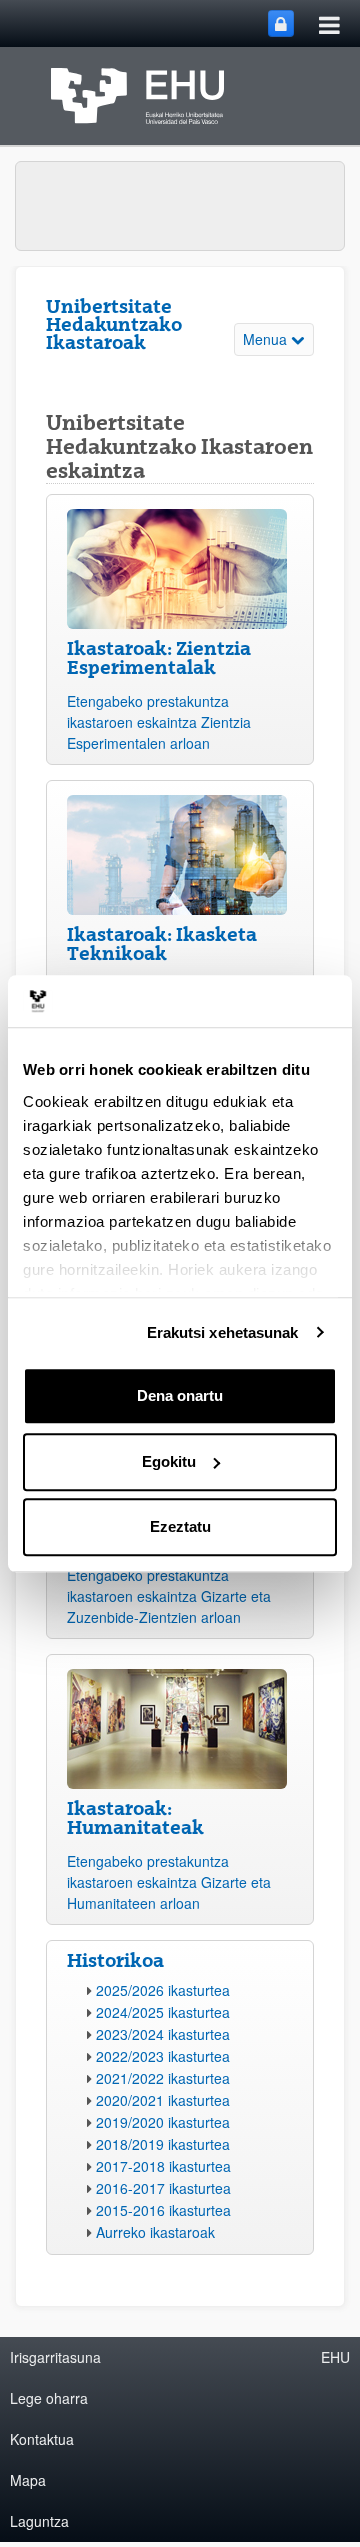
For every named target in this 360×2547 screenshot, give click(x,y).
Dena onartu (180, 1395)
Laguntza (39, 2521)
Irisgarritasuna (55, 2357)
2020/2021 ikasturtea (163, 2100)
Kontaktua (42, 2439)
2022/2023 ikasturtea (163, 2056)
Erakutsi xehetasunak (223, 1332)
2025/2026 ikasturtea (163, 1990)
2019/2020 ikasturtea (163, 2122)
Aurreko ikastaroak (155, 2232)
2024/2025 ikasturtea (163, 2012)
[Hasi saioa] (281, 23)
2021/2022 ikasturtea (163, 2078)
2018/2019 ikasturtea (163, 2144)
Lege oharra (49, 2398)
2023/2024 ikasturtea (163, 2034)
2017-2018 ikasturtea (163, 2166)
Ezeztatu (180, 1526)
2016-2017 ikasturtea (163, 2188)
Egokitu (169, 1461)
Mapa (28, 2480)
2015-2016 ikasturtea (163, 2210)
